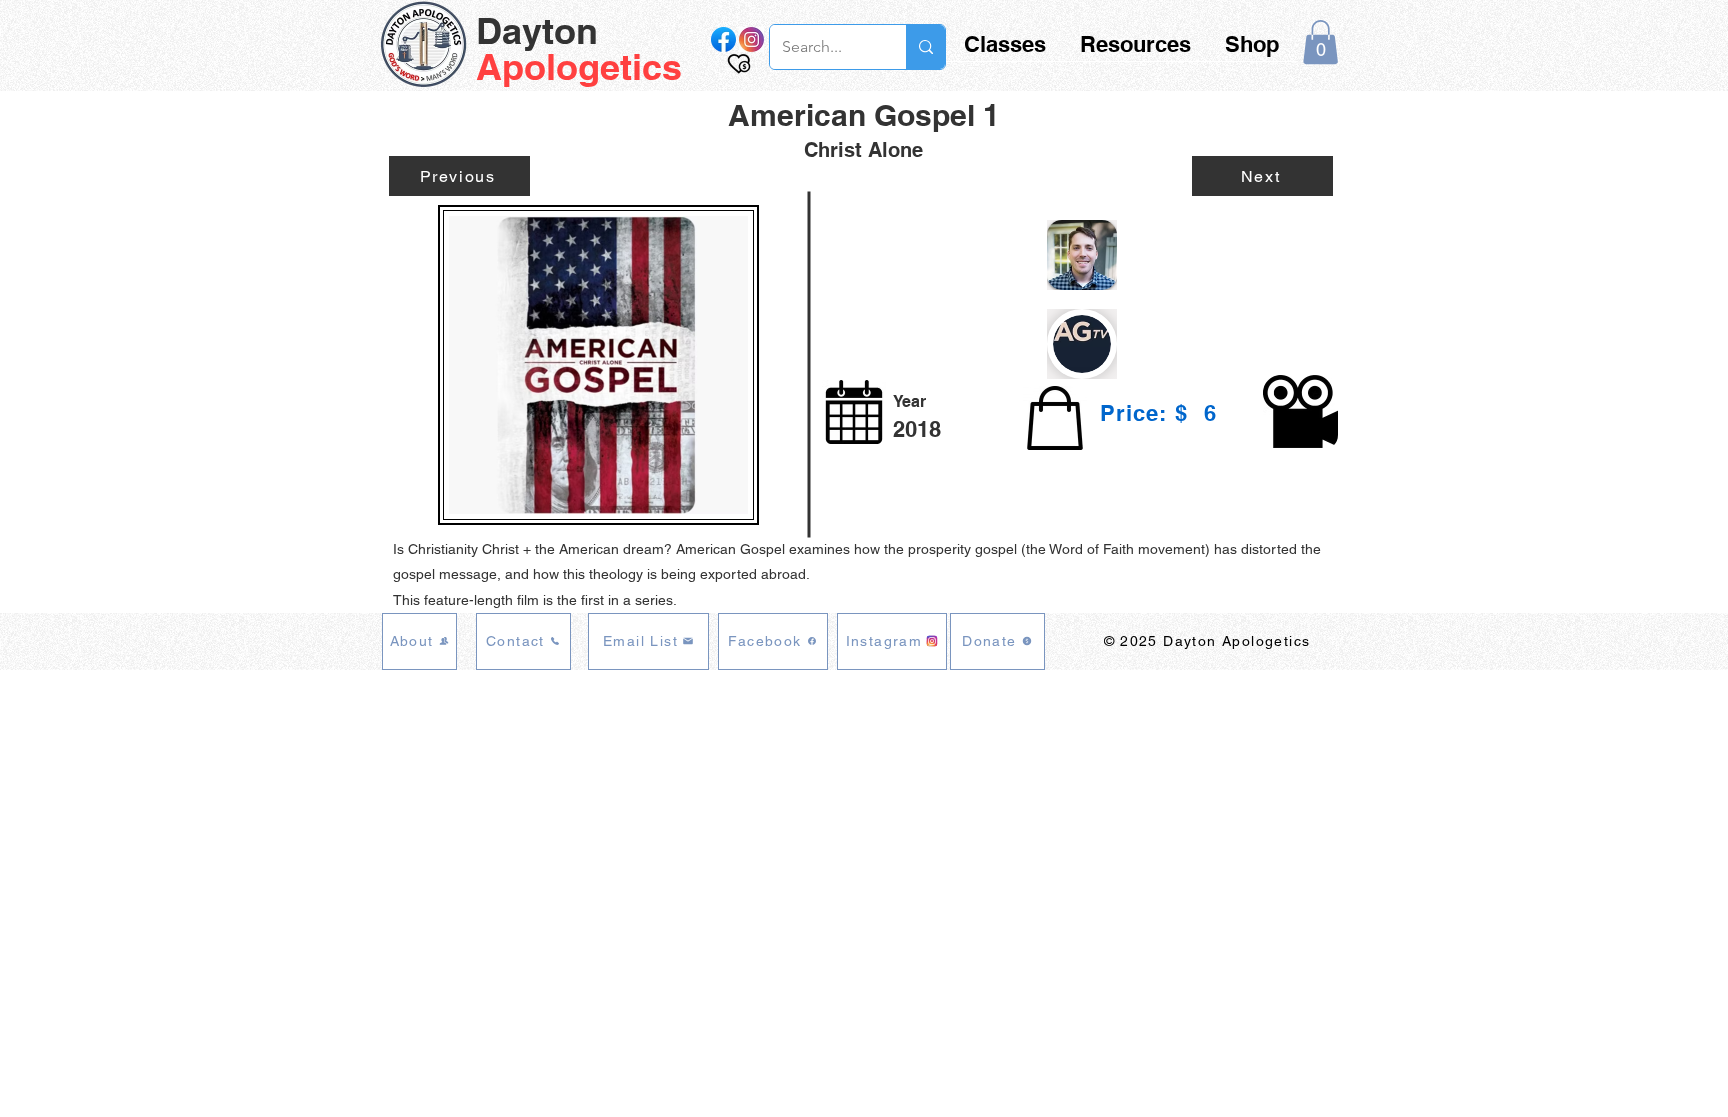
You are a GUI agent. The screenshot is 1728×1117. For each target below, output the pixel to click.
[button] (1320, 42)
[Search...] (925, 47)
